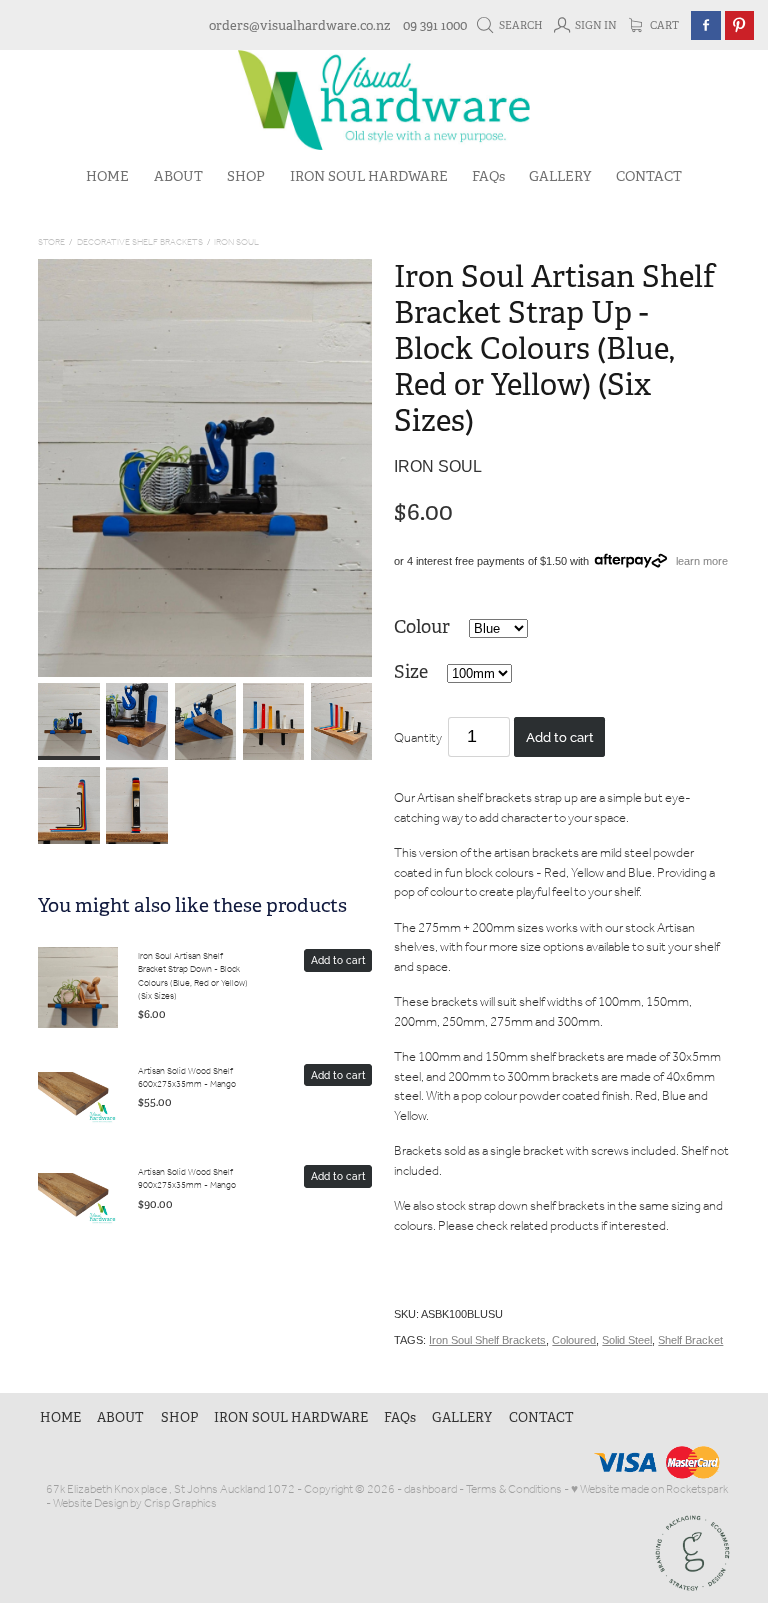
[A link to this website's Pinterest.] (739, 25)
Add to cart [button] (560, 736)
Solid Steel (627, 1340)
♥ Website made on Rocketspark (649, 1489)
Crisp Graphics (180, 1503)
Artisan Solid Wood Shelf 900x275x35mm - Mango (187, 1179)
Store (51, 242)
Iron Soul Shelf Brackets (487, 1340)
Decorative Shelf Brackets (140, 242)
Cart (663, 25)
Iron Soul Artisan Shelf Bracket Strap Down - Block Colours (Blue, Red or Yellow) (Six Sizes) (193, 976)
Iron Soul (236, 242)
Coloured (574, 1340)
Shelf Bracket (690, 1340)
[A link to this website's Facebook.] (705, 25)
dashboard (430, 1489)
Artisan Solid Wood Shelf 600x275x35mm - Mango (187, 1078)
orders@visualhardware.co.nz (299, 25)
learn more (702, 561)
